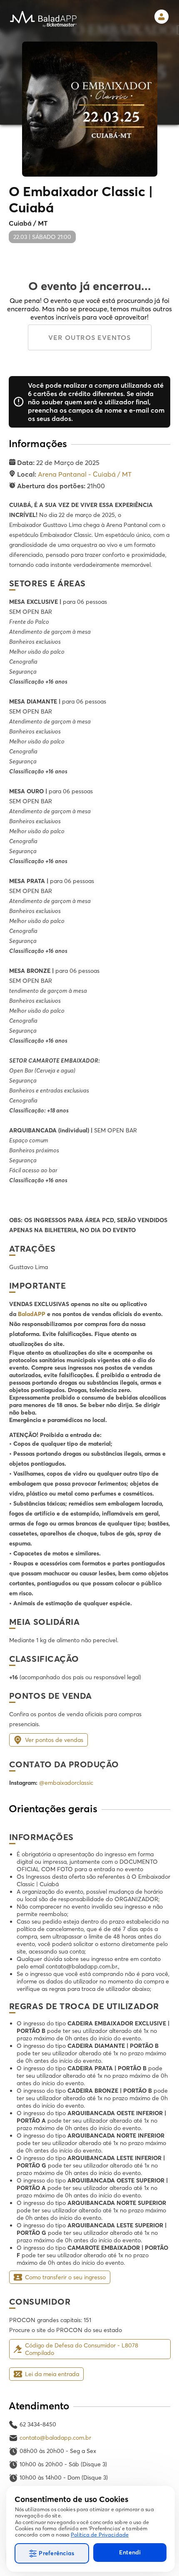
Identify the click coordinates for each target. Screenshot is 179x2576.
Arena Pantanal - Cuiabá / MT (85, 474)
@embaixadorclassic (66, 1783)
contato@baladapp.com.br (55, 2438)
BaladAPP (32, 1314)
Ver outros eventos (89, 337)
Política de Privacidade (100, 2535)
